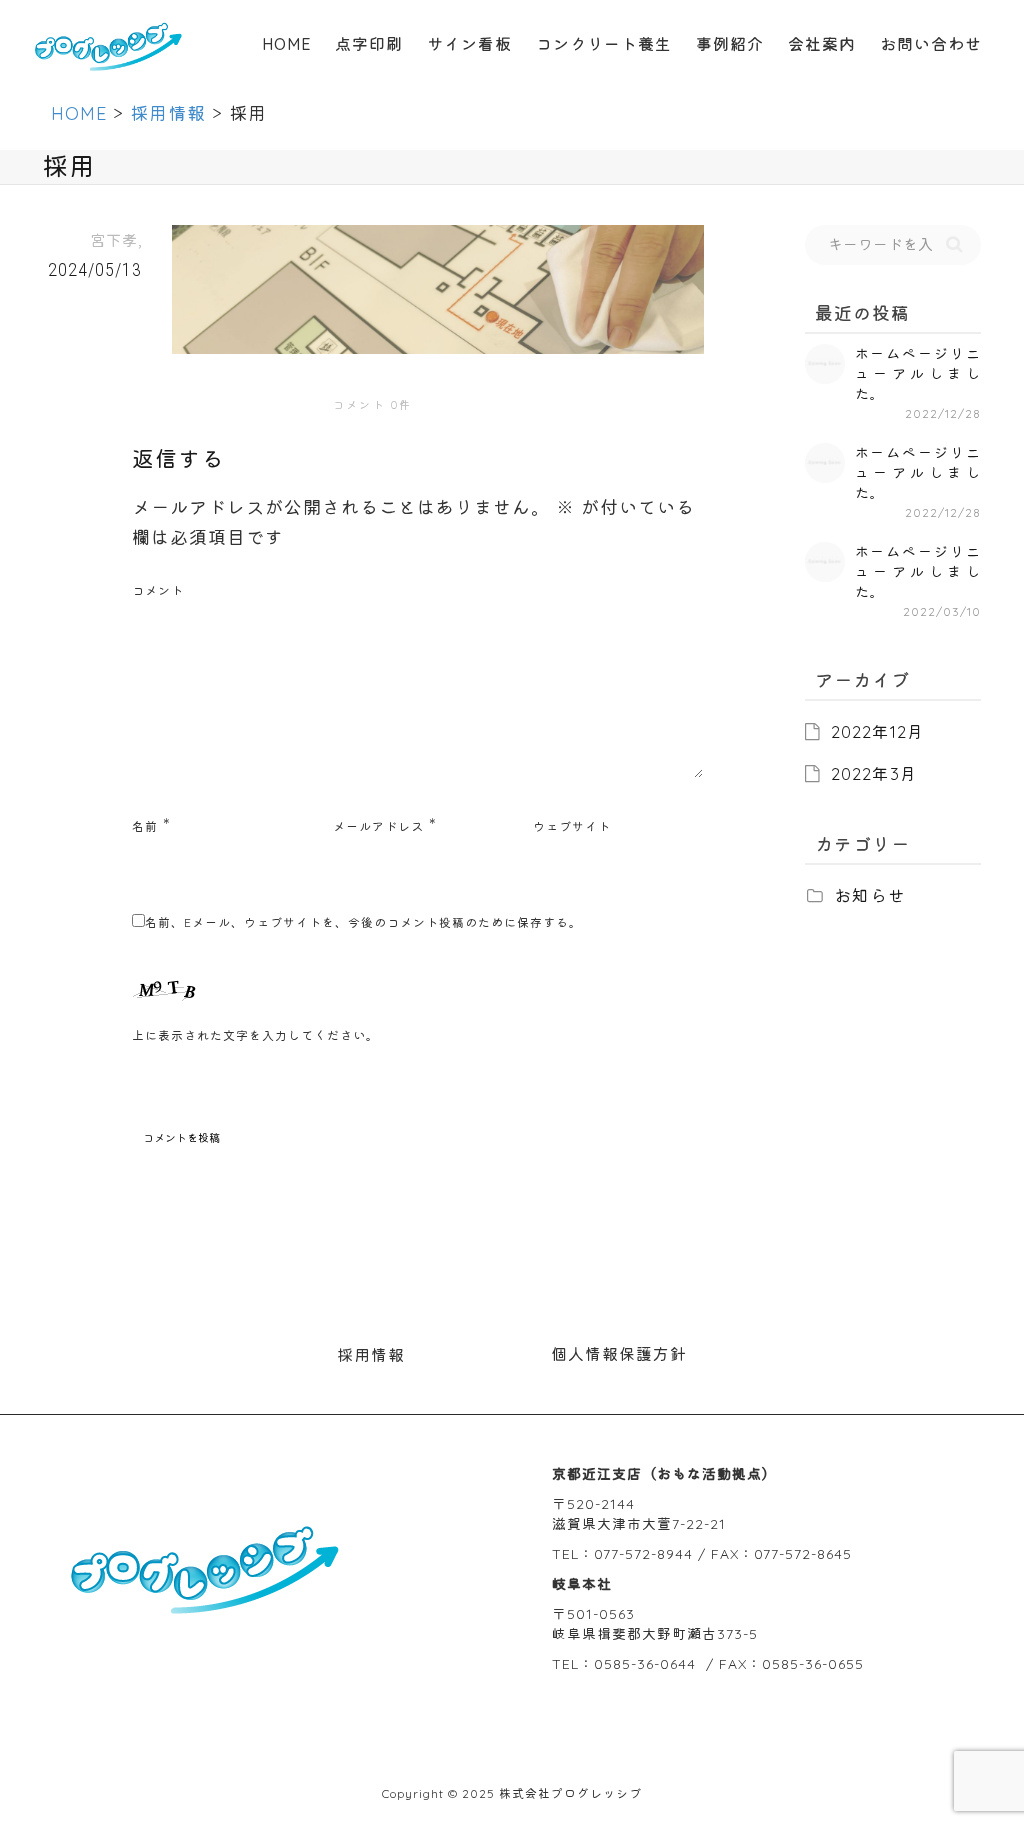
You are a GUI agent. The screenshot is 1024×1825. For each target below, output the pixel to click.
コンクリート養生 (604, 44)
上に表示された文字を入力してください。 (255, 1035)
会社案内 (822, 44)
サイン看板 (469, 44)
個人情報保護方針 (619, 1354)
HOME (286, 44)
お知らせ (870, 895)
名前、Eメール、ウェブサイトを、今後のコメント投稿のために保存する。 (363, 922)
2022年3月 (874, 773)
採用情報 (371, 1355)
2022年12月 (878, 731)
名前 (145, 826)
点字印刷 (369, 44)
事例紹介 (730, 44)
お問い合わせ (931, 44)
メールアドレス (378, 826)
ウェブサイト (572, 826)
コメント (158, 590)
